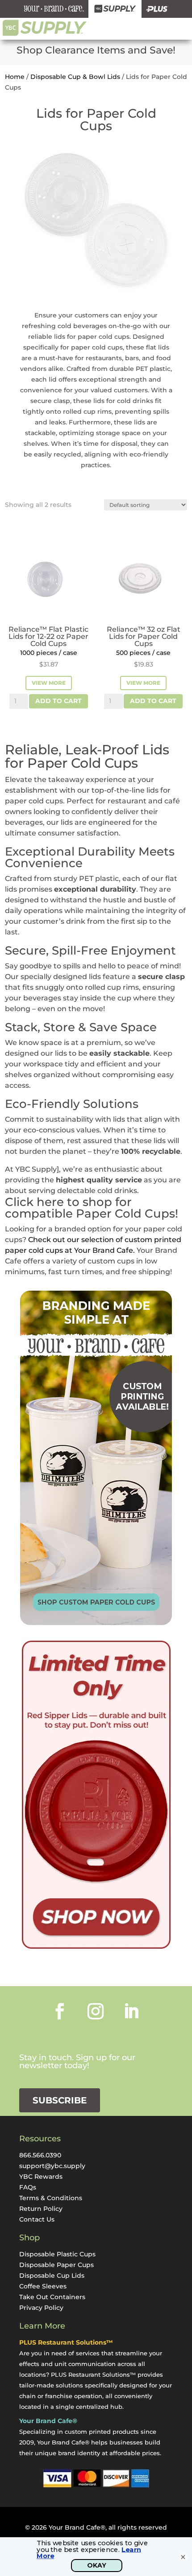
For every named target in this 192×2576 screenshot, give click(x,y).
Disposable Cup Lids (52, 2276)
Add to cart (58, 701)
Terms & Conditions (51, 2198)
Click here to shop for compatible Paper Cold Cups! (92, 1208)
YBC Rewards (41, 2177)
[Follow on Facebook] (60, 2011)
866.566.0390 (40, 2155)
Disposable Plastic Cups (57, 2254)
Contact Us (37, 2219)
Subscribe (60, 2100)
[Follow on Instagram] (96, 2011)
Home (15, 77)
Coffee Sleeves (43, 2286)
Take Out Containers (52, 2297)
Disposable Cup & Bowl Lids (75, 77)
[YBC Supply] (115, 9)
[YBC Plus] (157, 9)
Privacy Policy (41, 2308)
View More (49, 683)
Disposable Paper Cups (56, 2265)
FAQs (28, 2187)
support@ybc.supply (52, 2166)
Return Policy (41, 2209)
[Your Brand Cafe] (54, 9)
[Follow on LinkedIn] (131, 2011)
